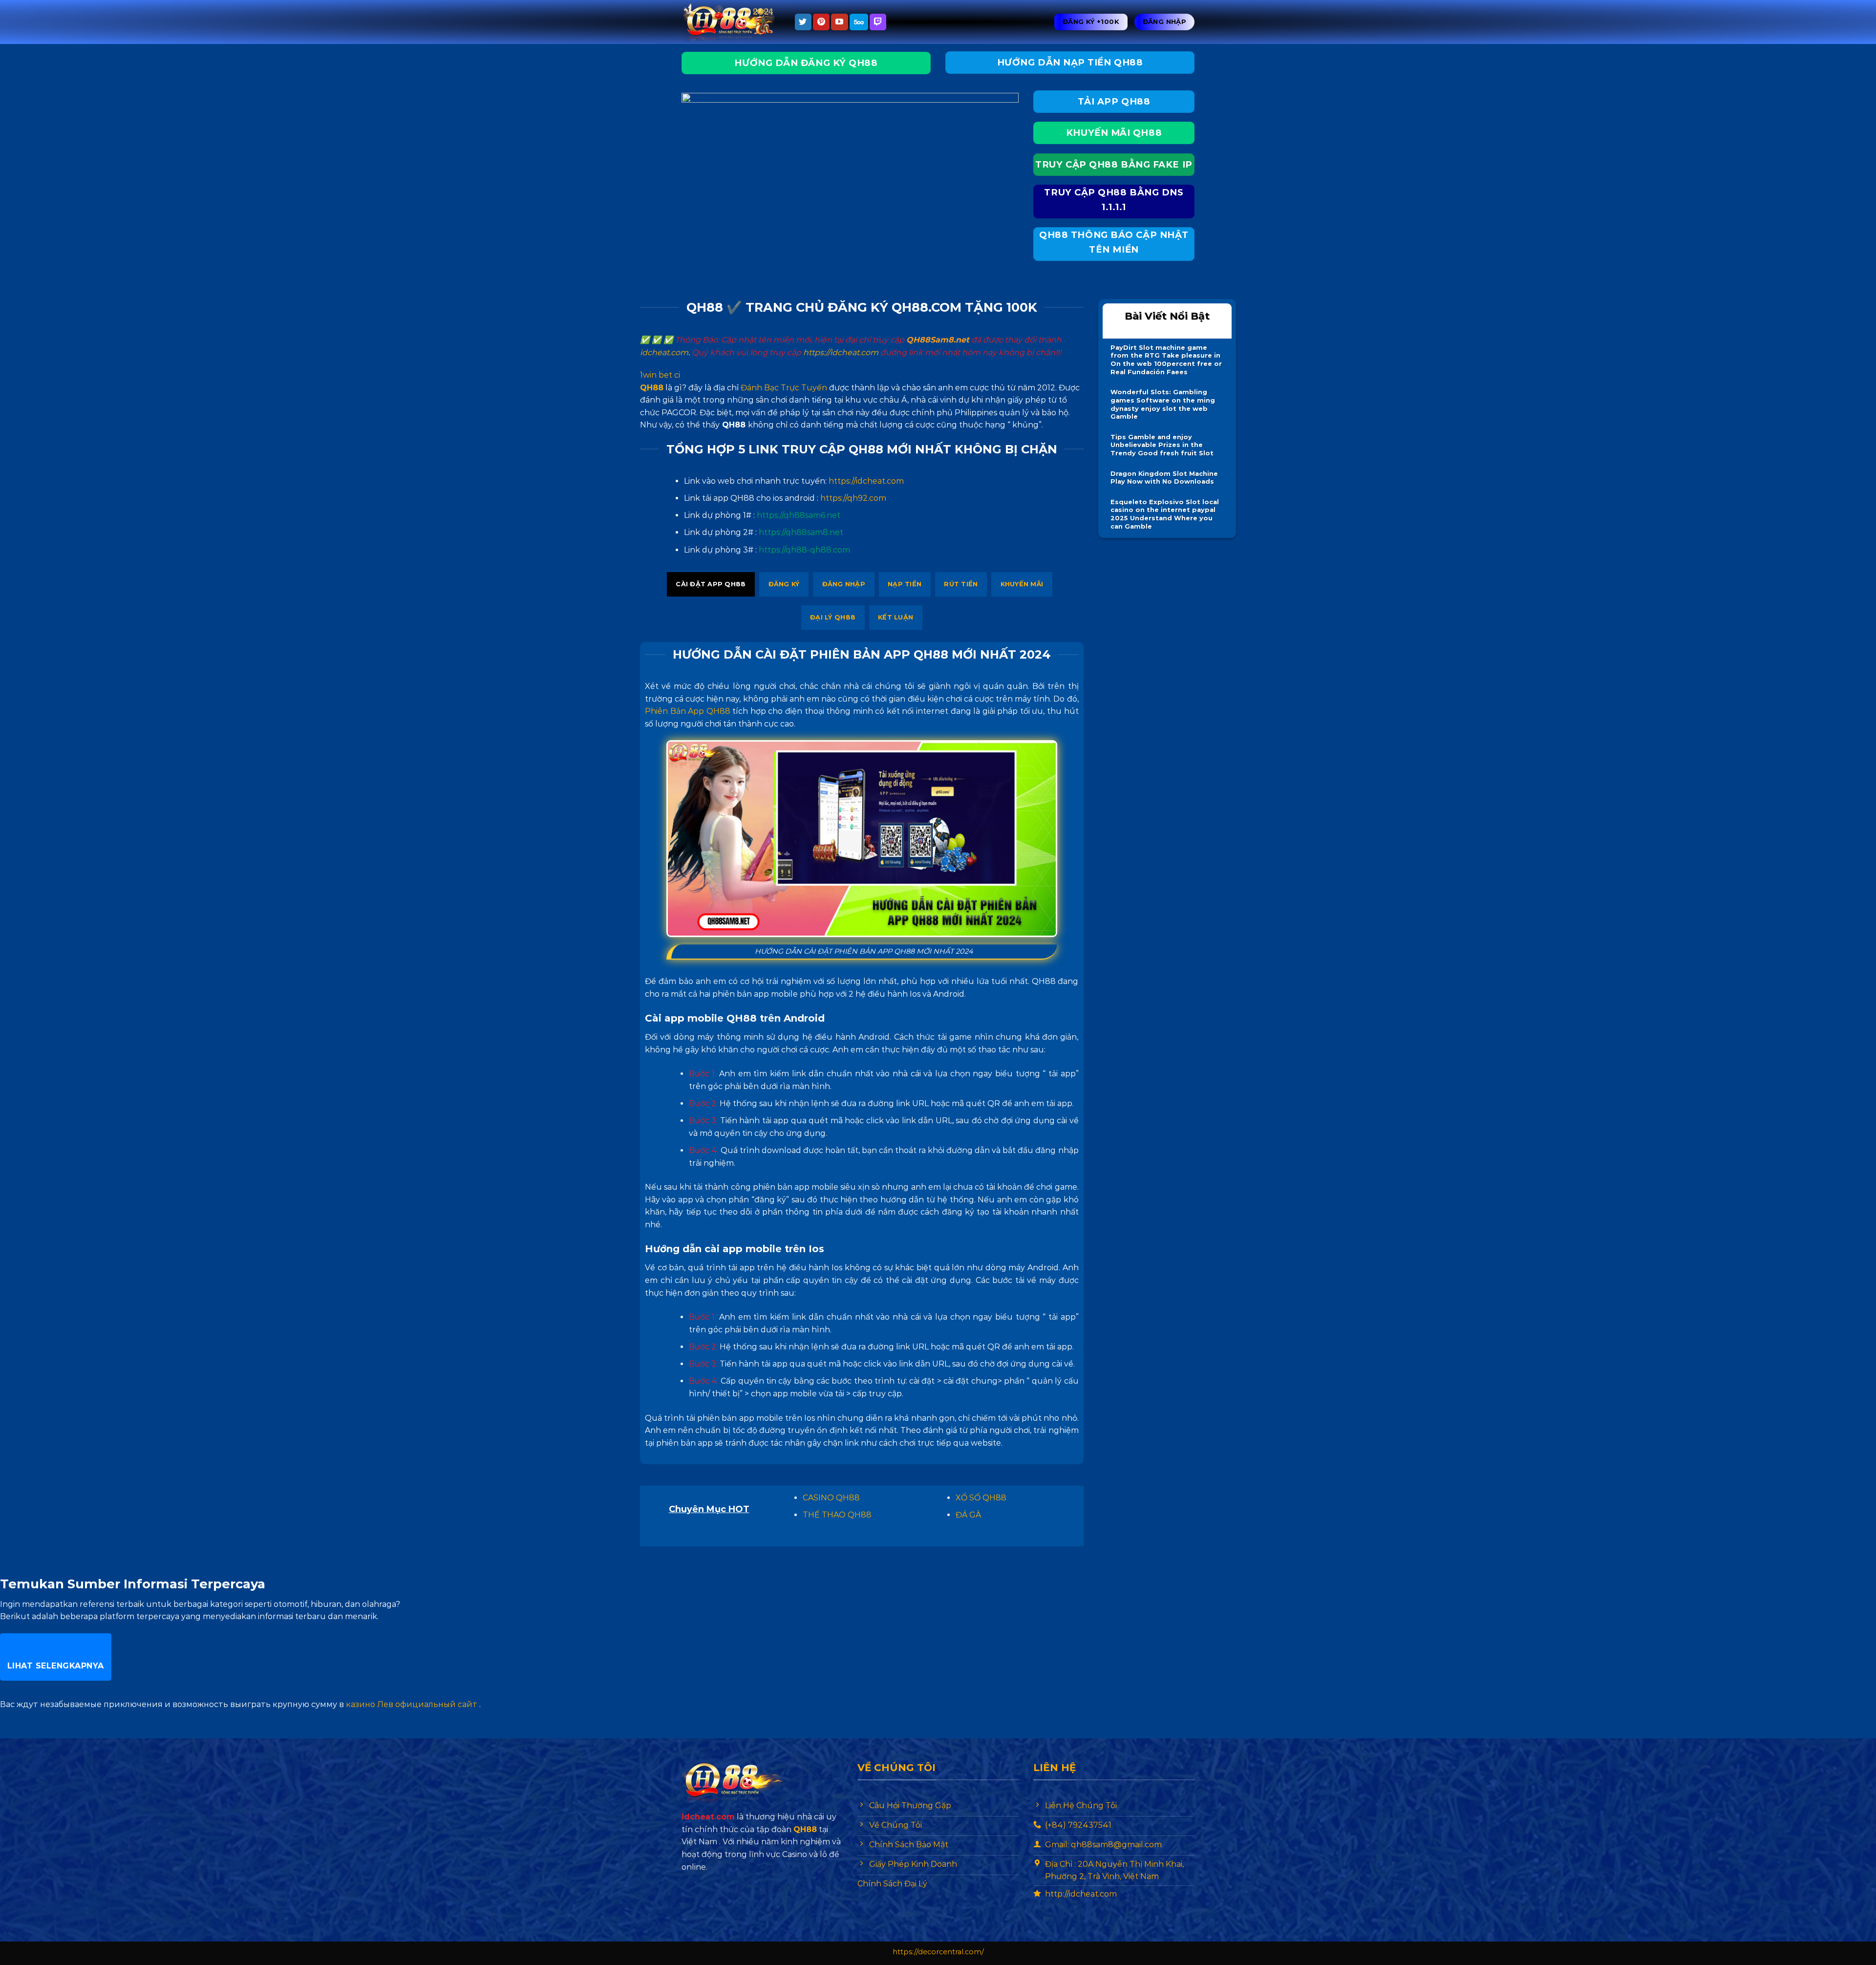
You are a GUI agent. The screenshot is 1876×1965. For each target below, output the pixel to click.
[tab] (711, 584)
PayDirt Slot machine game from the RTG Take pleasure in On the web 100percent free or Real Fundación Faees (1166, 360)
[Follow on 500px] (859, 22)
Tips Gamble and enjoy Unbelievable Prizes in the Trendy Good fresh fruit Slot (1162, 445)
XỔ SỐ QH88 (981, 1498)
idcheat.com (664, 352)
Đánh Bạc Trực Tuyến (784, 388)
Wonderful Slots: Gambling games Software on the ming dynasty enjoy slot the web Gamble (1163, 404)
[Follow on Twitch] (878, 22)
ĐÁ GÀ (968, 1515)
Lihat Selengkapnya (56, 1666)
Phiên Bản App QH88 (688, 711)
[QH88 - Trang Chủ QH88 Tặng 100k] (730, 22)
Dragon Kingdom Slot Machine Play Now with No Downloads (1164, 478)
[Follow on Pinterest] (821, 22)
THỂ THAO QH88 (837, 1515)
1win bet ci (660, 375)
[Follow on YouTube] (839, 22)
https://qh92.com (853, 498)
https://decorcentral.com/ (938, 1952)
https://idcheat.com (841, 352)
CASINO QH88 (831, 1498)
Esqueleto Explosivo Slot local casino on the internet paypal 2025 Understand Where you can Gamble (1165, 514)
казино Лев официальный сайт (412, 1704)
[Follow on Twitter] (803, 22)
